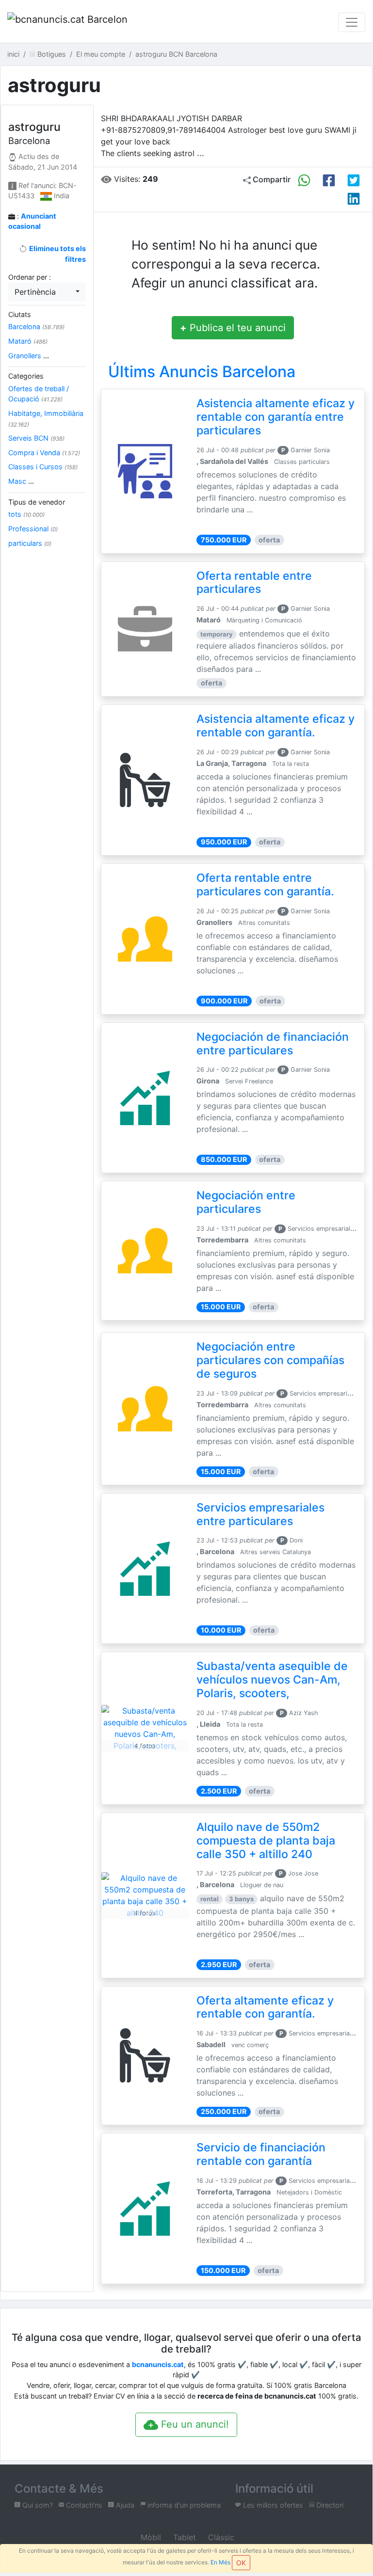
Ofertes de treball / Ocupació (39, 394)
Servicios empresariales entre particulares (260, 1514)
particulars (30, 543)
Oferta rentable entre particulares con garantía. (265, 885)
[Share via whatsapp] (304, 180)
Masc (21, 481)
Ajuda (124, 2505)
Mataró (28, 341)
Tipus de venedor (37, 502)
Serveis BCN (36, 438)
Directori (329, 2505)
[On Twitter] (354, 180)
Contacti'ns (83, 2505)
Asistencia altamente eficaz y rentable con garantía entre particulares (276, 417)
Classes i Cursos (43, 467)
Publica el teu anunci (233, 328)
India (62, 196)
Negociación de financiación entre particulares (273, 1044)
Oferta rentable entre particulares (254, 583)
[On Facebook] (329, 180)
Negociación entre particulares (246, 1202)
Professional (33, 529)
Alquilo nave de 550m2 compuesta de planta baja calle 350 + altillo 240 (266, 1841)
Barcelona (36, 326)
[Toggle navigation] (352, 22)
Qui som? (37, 2505)
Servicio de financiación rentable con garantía (261, 2154)
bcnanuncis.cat (158, 2364)
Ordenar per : (30, 277)
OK (241, 2563)
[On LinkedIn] (354, 199)
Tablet (183, 2537)
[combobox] (47, 292)
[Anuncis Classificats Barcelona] (67, 22)
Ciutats (20, 314)
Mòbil (150, 2537)
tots (26, 514)
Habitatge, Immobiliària (46, 419)
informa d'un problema (183, 2505)
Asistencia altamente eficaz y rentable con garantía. (276, 726)
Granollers (29, 356)
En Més (220, 2562)
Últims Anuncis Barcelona (202, 372)
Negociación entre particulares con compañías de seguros (270, 1360)
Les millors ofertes (272, 2505)
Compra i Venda (44, 453)
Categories (26, 376)
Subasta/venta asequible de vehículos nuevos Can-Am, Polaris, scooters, (272, 1680)
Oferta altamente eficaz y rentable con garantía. (265, 2007)
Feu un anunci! (194, 2424)
